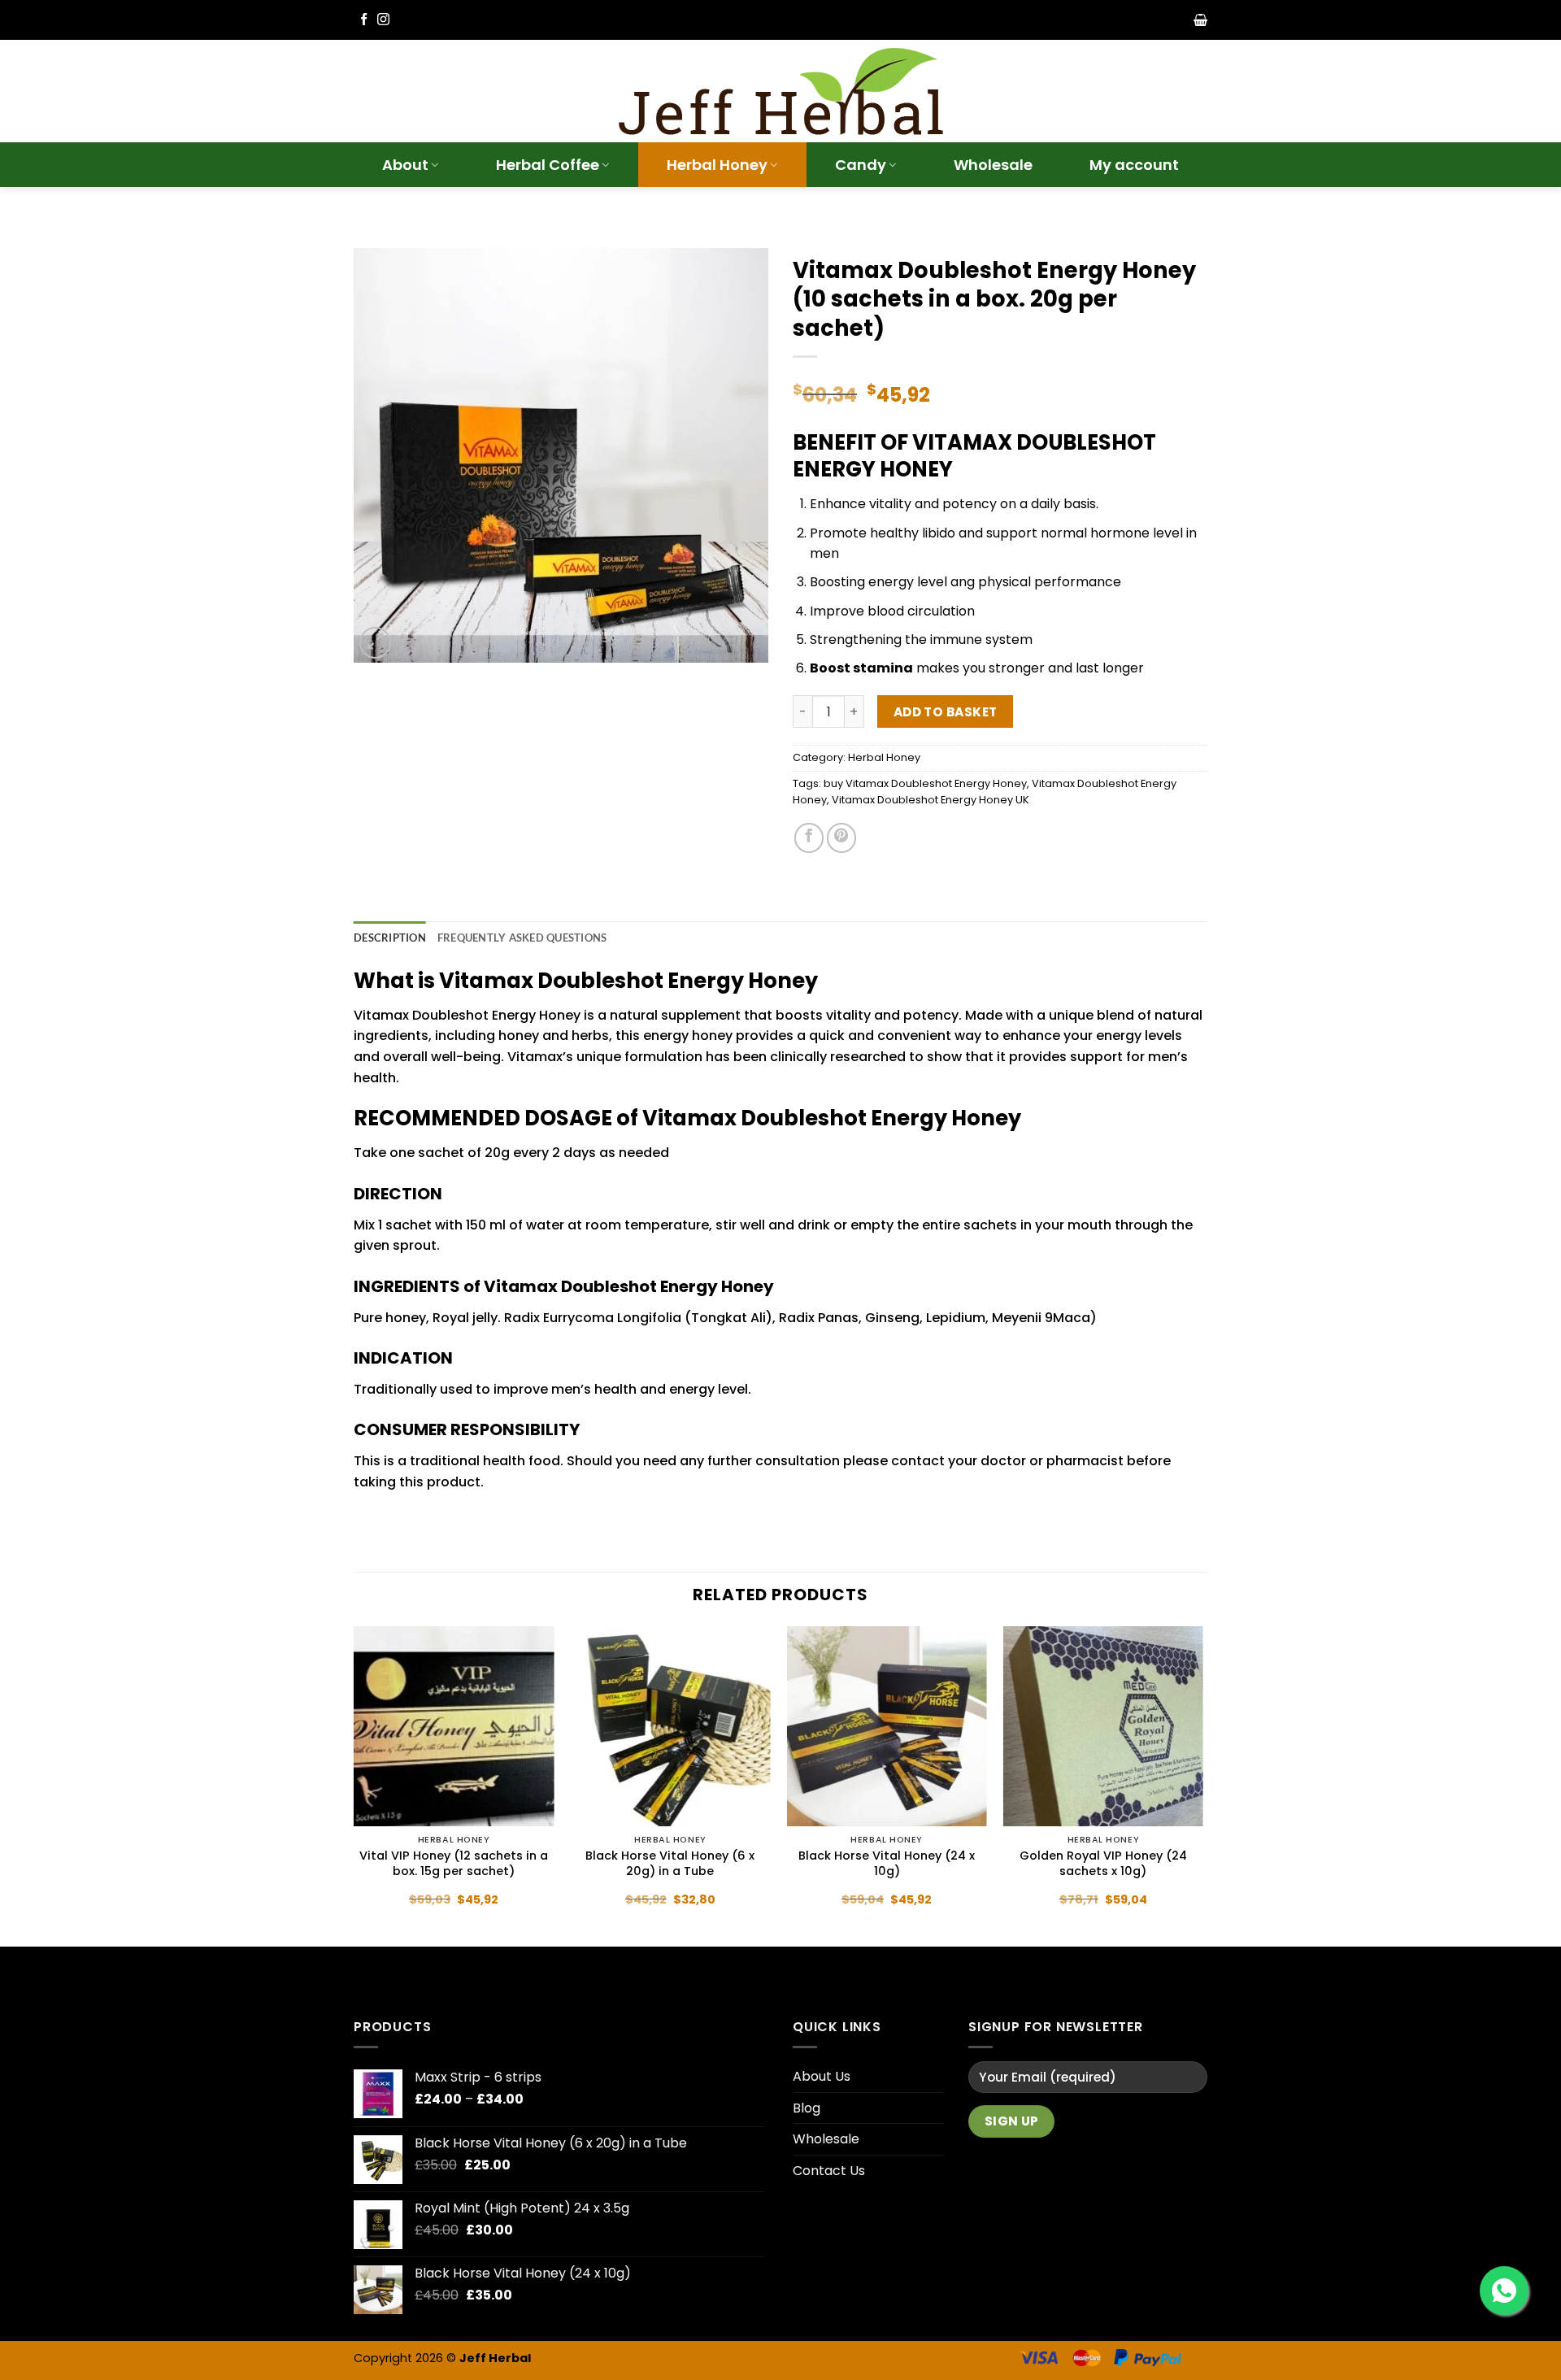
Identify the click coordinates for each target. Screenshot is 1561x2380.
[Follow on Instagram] (383, 20)
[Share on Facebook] (809, 838)
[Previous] (354, 1785)
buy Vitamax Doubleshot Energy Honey (925, 783)
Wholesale (993, 165)
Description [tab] (390, 938)
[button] (375, 643)
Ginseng (892, 1318)
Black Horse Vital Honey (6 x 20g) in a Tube (670, 1863)
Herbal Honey (717, 165)
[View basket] (1200, 20)
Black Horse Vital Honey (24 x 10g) (887, 1863)
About (405, 165)
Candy (861, 165)
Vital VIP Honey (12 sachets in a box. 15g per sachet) (454, 1863)
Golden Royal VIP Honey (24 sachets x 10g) (1103, 1863)
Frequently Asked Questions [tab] (522, 938)
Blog (807, 2108)
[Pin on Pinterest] (841, 838)
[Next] (1202, 1785)
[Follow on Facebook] (364, 20)
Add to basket (946, 712)
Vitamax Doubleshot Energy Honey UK (931, 800)
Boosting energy (862, 582)
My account (1134, 165)
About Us (822, 2076)
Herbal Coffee (548, 165)
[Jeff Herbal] (780, 91)
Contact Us (829, 2171)
